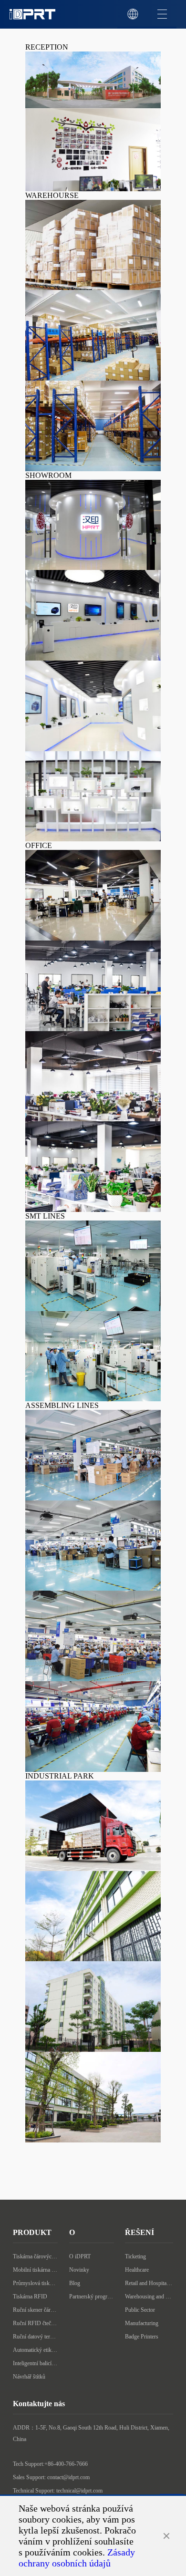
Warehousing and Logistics (149, 2297)
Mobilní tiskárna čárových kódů (35, 2270)
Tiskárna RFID (30, 2297)
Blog (75, 2283)
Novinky (79, 2270)
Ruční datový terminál (35, 2337)
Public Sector (140, 2310)
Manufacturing (142, 2323)
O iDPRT (80, 2256)
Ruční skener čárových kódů (35, 2310)
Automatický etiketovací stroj (35, 2350)
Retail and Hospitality (149, 2283)
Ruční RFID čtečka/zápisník (35, 2323)
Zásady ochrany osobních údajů (77, 2558)
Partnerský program (92, 2297)
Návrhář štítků (29, 2377)
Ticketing (135, 2256)
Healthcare (137, 2270)
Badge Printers (142, 2337)
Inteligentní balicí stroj (35, 2363)
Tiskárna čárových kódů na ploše (35, 2256)
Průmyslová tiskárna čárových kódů (35, 2283)
